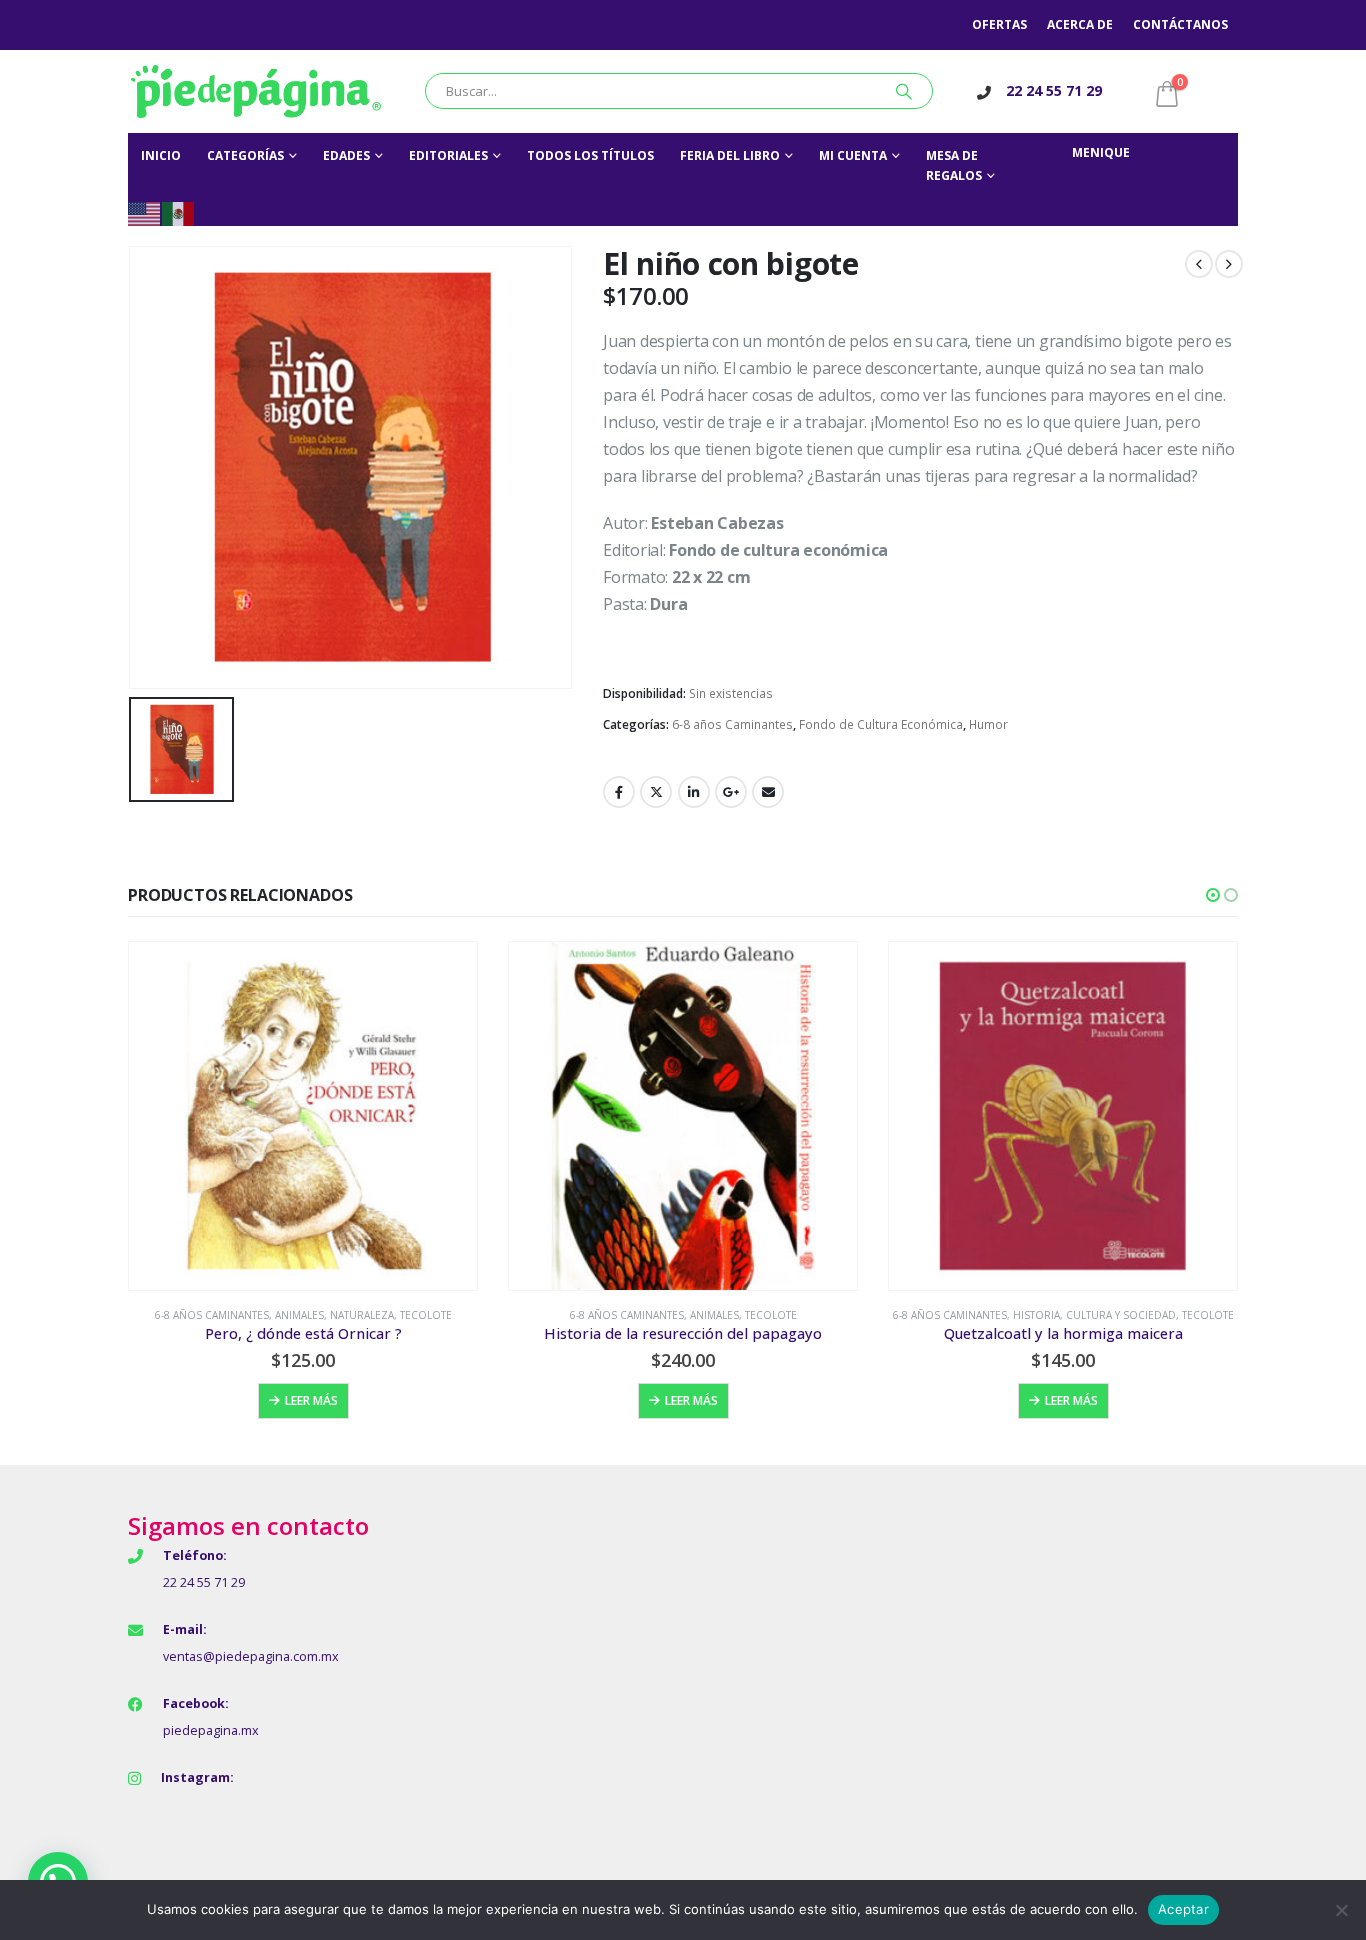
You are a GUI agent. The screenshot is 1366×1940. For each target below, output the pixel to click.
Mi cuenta (853, 155)
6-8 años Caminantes (732, 724)
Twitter (656, 792)
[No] (1341, 1910)
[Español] (179, 212)
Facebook (619, 792)
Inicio (161, 155)
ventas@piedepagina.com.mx (251, 1656)
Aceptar (1183, 1909)
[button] (1213, 895)
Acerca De (1080, 24)
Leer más (311, 1400)
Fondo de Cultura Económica (881, 724)
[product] (303, 1116)
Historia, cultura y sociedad (1094, 1315)
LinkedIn (694, 792)
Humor (988, 724)
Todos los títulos (590, 155)
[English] (145, 212)
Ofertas (999, 24)
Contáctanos (1180, 24)
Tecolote (426, 1315)
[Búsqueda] (904, 91)
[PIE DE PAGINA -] (256, 91)
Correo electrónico (768, 792)
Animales (299, 1315)
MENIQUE (1101, 152)
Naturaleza (362, 1315)
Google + (731, 792)
